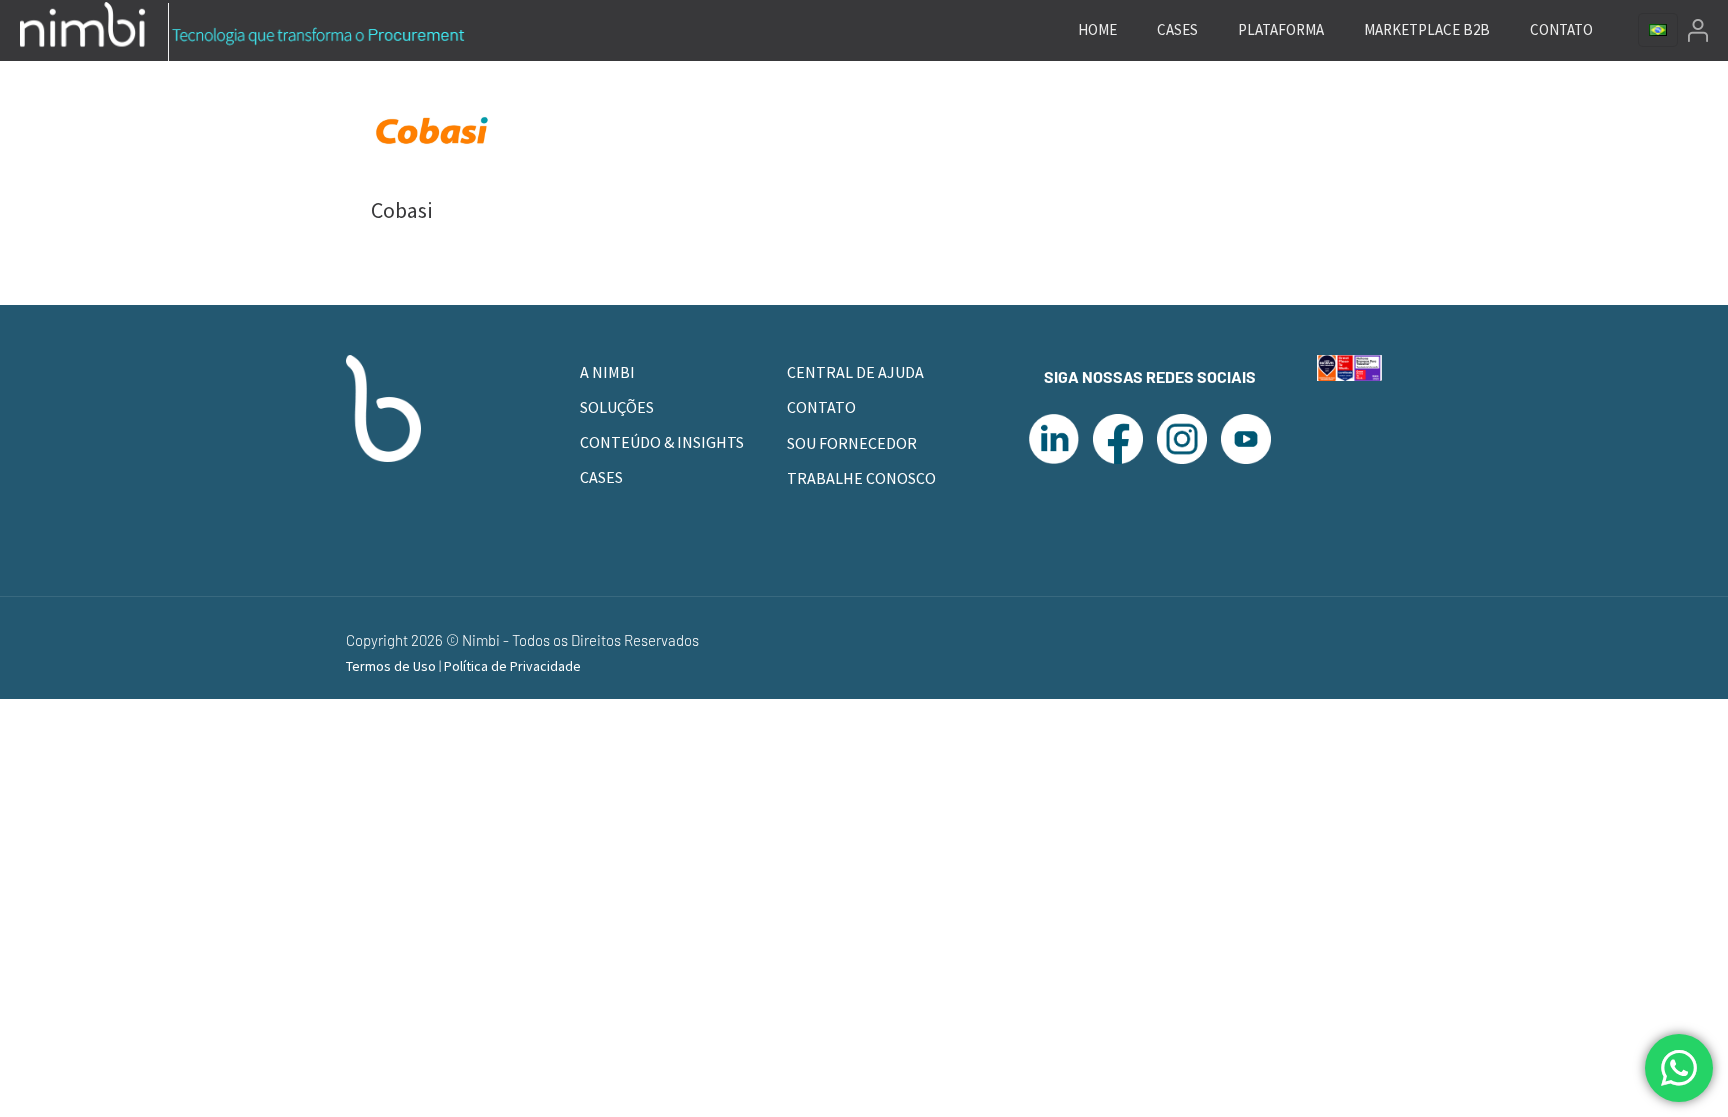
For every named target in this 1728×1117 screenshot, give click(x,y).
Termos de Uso (392, 666)
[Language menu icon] (1658, 30)
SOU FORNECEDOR (852, 443)
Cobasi (401, 210)
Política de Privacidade (512, 666)
